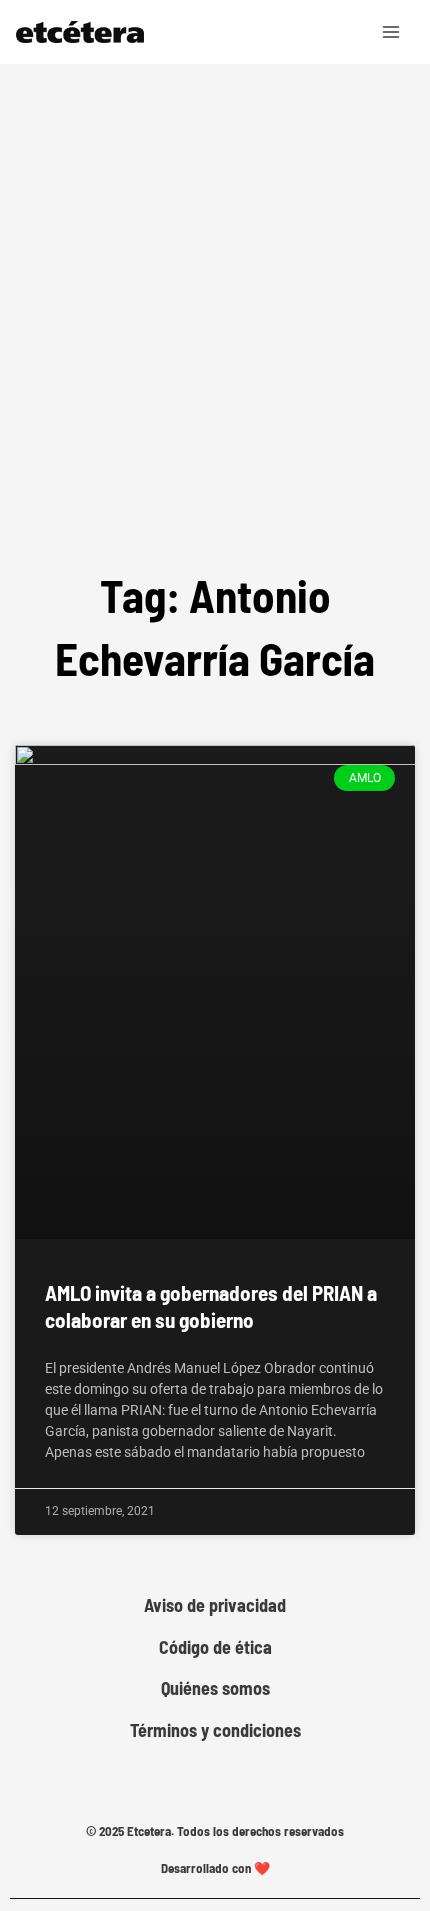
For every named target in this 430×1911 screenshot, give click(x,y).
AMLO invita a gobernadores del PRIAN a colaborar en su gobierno (211, 1306)
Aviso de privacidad (215, 1605)
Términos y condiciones (215, 1730)
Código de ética (215, 1647)
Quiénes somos (215, 1688)
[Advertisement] (215, 289)
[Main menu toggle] (392, 32)
